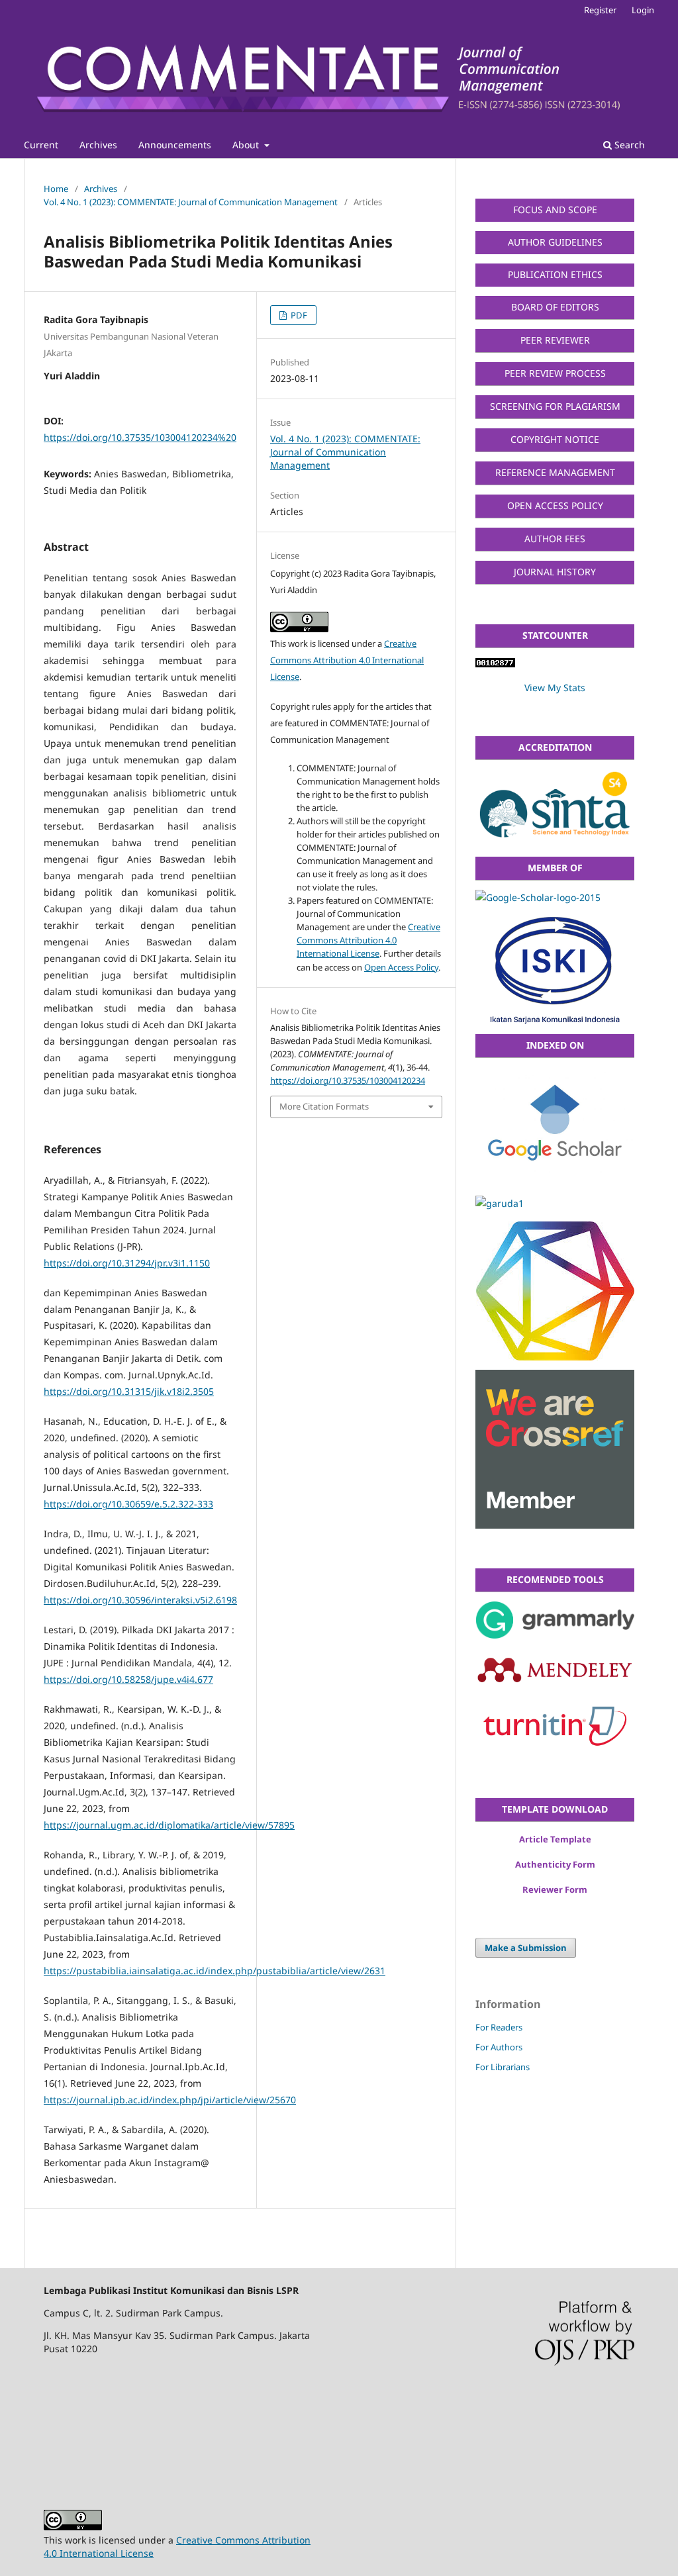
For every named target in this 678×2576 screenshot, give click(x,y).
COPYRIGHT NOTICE (555, 439)
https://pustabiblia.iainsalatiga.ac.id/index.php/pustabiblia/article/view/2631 (215, 1971)
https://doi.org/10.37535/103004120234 (348, 1080)
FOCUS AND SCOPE (555, 210)
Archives (98, 145)
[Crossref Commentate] (555, 1449)
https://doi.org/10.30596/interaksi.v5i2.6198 (140, 1600)
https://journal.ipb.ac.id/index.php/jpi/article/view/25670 (170, 2100)
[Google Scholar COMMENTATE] (555, 1127)
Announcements (175, 145)
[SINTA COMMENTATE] (555, 808)
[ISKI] (555, 970)
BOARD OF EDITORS (555, 307)
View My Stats (555, 688)
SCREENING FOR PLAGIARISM (555, 406)
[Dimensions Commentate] (555, 1291)
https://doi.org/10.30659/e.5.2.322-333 (128, 1504)
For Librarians (503, 2067)
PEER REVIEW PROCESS (555, 373)
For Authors (499, 2047)
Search (628, 145)
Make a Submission (526, 1948)
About (247, 145)
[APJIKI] (555, 898)
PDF (298, 315)
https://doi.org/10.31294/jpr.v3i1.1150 (127, 1263)
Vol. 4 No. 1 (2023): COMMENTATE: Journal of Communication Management (191, 202)
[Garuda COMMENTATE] (555, 1204)
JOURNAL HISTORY (555, 572)
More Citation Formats (324, 1106)
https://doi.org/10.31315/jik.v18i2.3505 (129, 1391)
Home (56, 189)
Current (41, 145)
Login (643, 10)
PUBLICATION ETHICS (555, 274)
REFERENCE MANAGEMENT (555, 472)
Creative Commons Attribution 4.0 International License (347, 660)
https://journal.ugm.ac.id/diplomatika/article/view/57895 (169, 1825)
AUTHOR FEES (555, 539)
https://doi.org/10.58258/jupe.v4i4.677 (128, 1679)
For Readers (499, 2027)
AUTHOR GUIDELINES (555, 242)
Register (600, 10)
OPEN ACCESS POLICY (555, 505)
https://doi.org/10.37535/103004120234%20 (140, 437)
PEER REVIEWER (555, 340)
